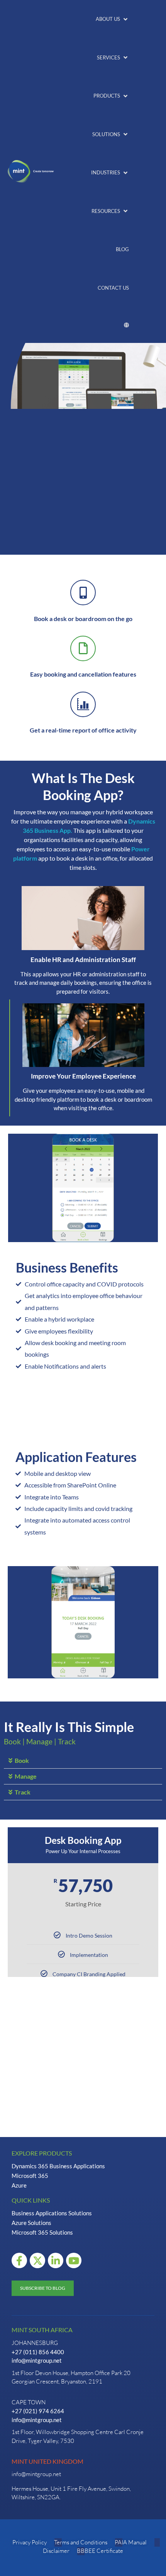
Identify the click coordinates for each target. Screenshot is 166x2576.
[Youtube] (74, 2260)
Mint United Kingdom (47, 2461)
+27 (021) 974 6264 (38, 2411)
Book (22, 1760)
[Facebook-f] (19, 2260)
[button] (112, 19)
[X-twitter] (37, 2260)
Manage (26, 1776)
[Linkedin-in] (56, 2260)
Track (23, 1792)
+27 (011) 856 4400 (38, 2352)
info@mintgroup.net (37, 2360)
